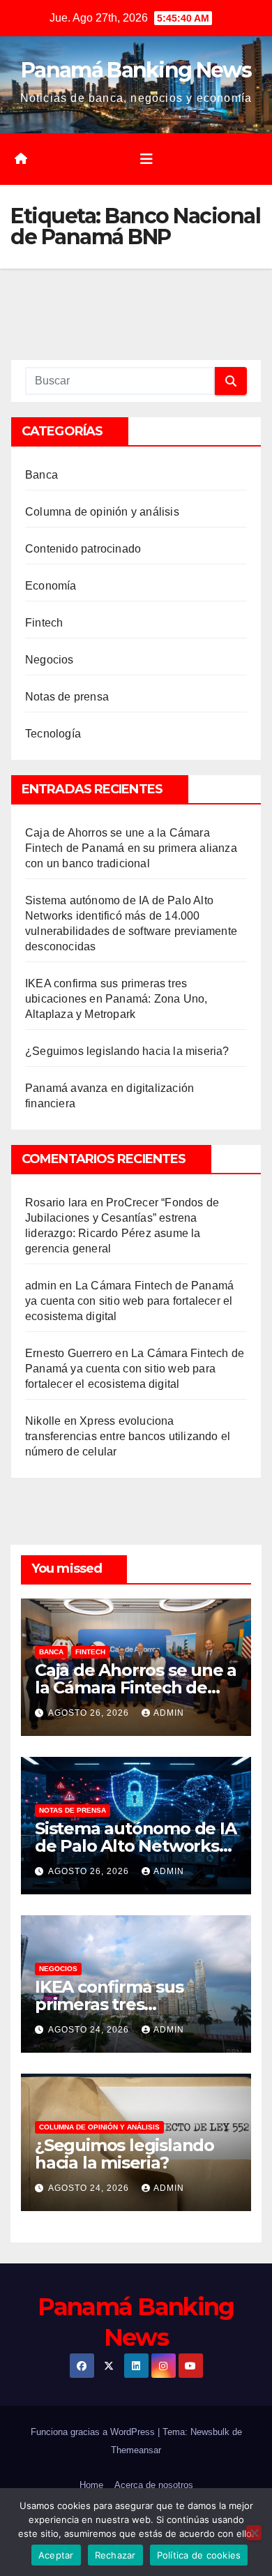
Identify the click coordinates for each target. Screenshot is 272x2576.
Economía (51, 586)
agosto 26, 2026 (90, 1713)
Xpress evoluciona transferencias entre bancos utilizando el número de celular (128, 1436)
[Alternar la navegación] (146, 159)
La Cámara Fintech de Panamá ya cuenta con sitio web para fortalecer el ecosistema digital (129, 1301)
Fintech (44, 623)
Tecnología (53, 734)
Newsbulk (210, 2432)
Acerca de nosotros (154, 2485)
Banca (41, 475)
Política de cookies (199, 2555)
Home (91, 2485)
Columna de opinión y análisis (102, 512)
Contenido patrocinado (83, 549)
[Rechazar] (254, 2533)
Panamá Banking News (136, 70)
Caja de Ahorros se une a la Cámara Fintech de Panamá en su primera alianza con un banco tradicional (131, 848)
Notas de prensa (67, 697)
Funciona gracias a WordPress (94, 2432)
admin (41, 1286)
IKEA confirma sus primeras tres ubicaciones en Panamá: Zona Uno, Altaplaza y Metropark (116, 999)
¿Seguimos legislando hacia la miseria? (127, 1051)
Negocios (50, 660)
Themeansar (136, 2450)
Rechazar (115, 2555)
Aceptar (56, 2555)
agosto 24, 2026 (90, 2030)
